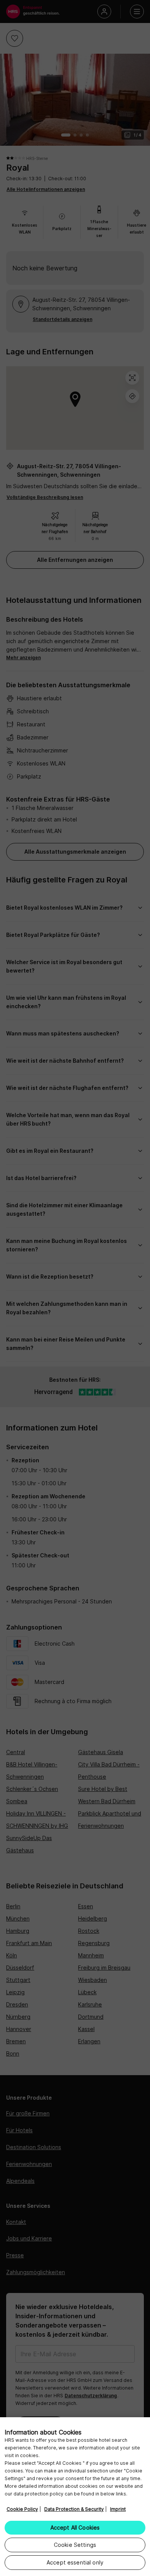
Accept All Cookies (75, 2527)
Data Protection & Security (74, 2509)
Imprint (118, 2509)
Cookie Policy (22, 2509)
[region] (75, 2497)
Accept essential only (75, 2562)
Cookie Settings (75, 2545)
